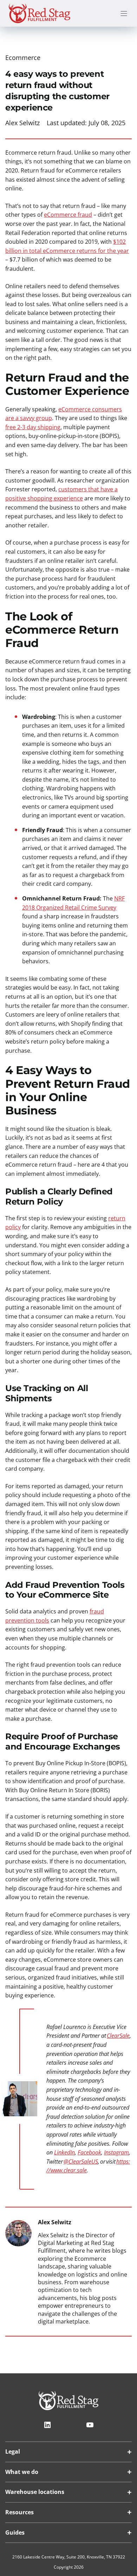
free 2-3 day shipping (33, 427)
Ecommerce (23, 58)
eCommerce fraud (68, 215)
